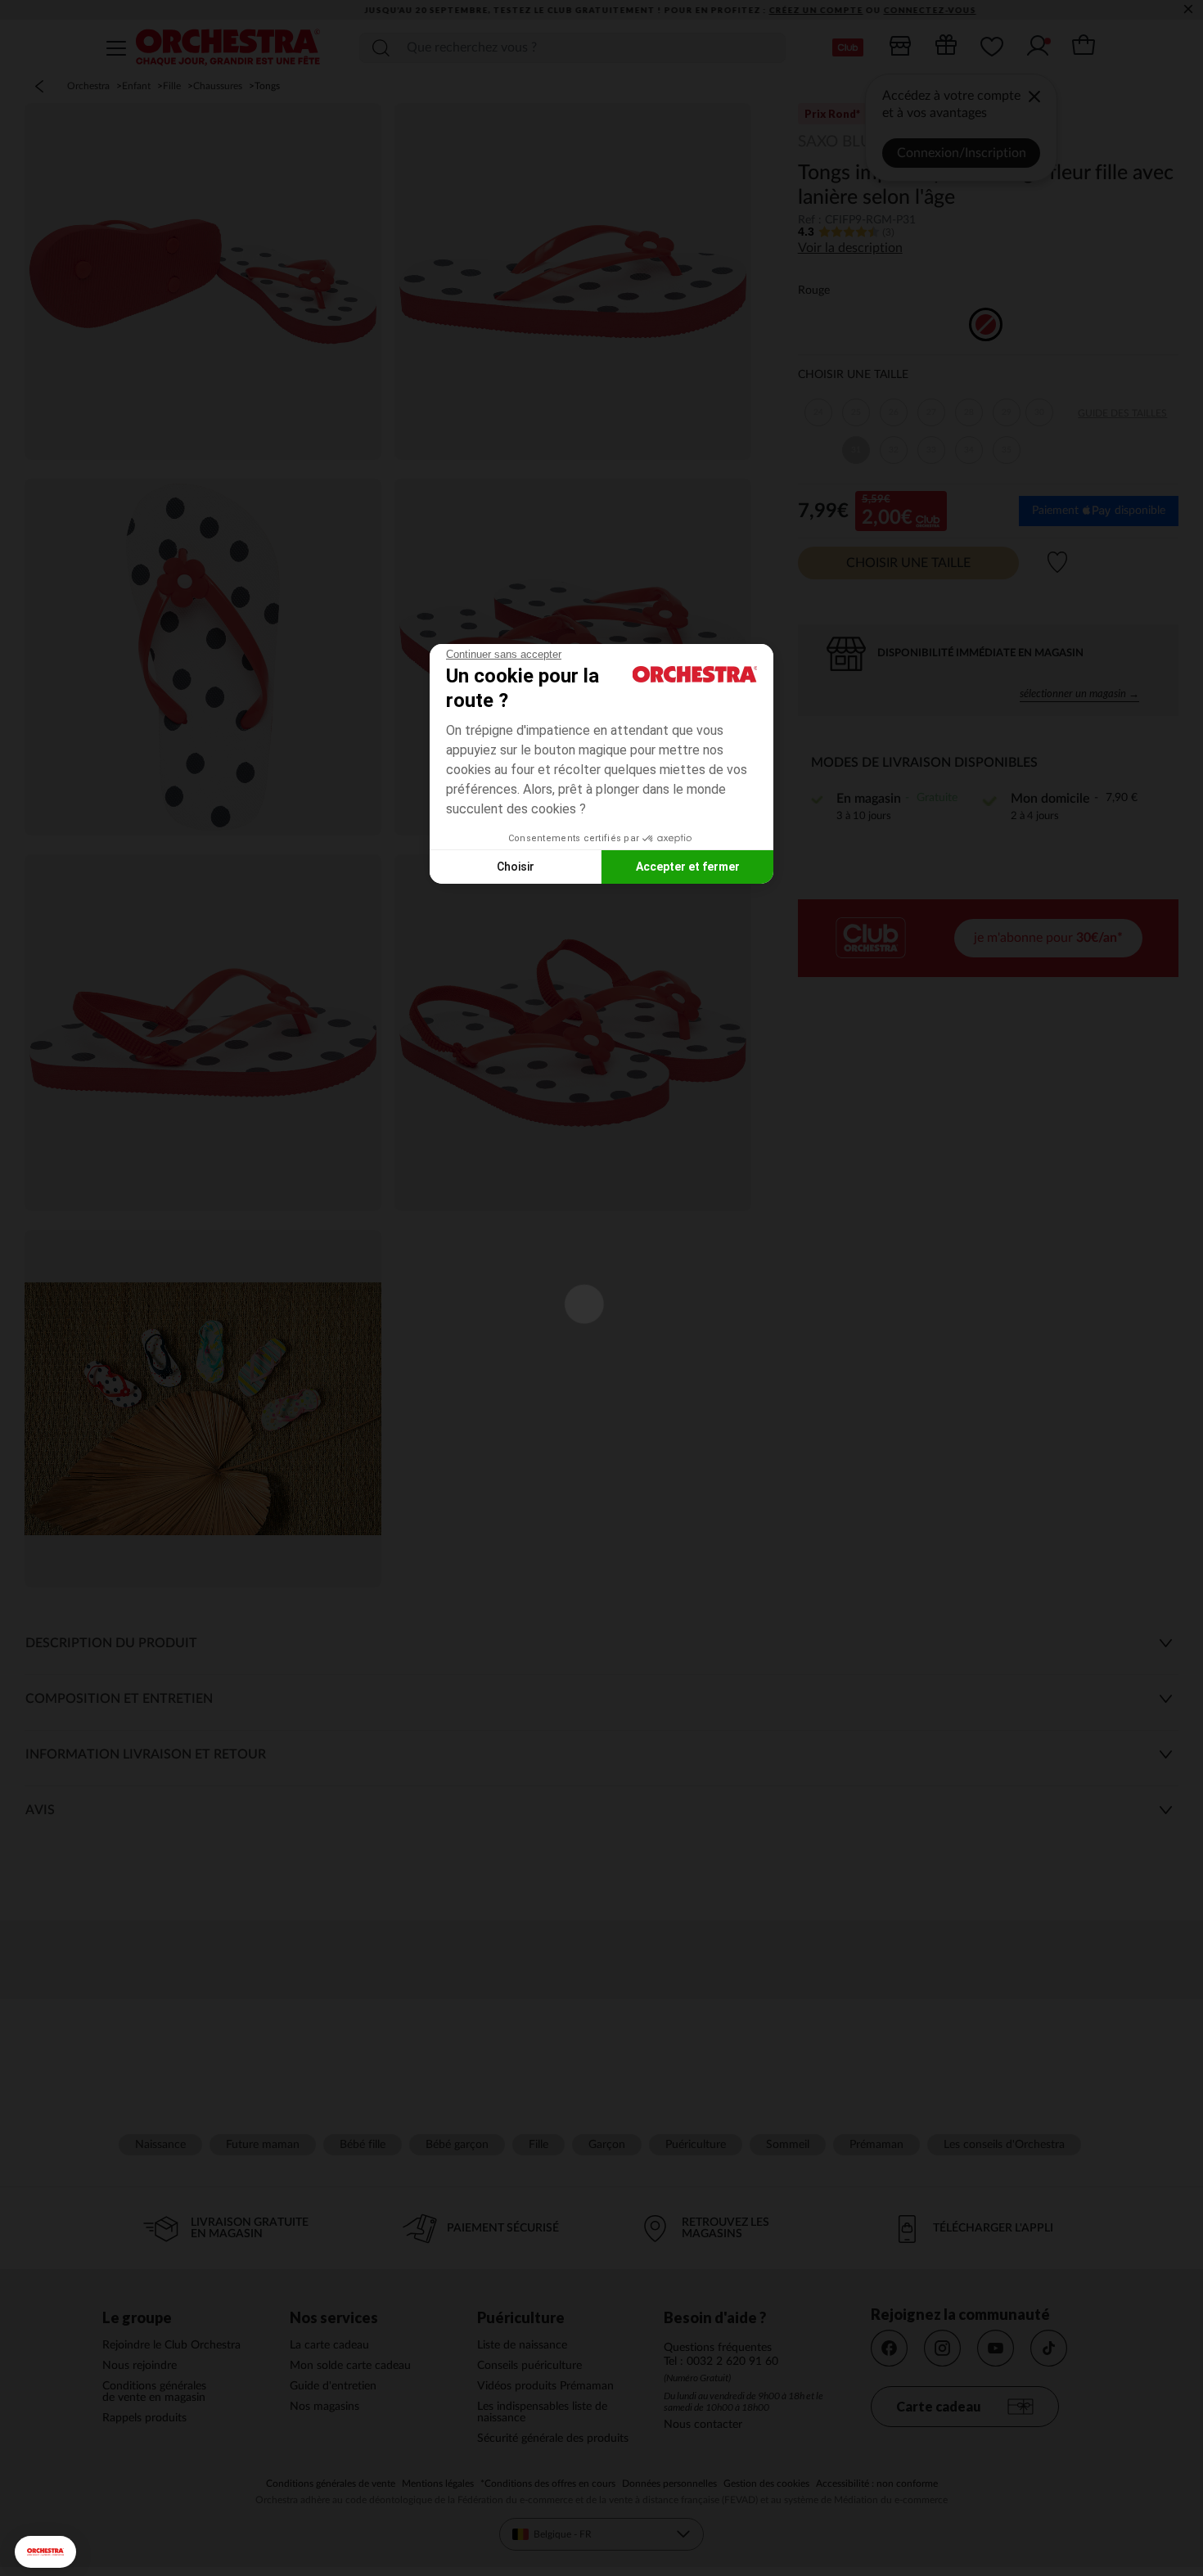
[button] (45, 2552)
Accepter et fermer (688, 867)
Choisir (516, 867)
